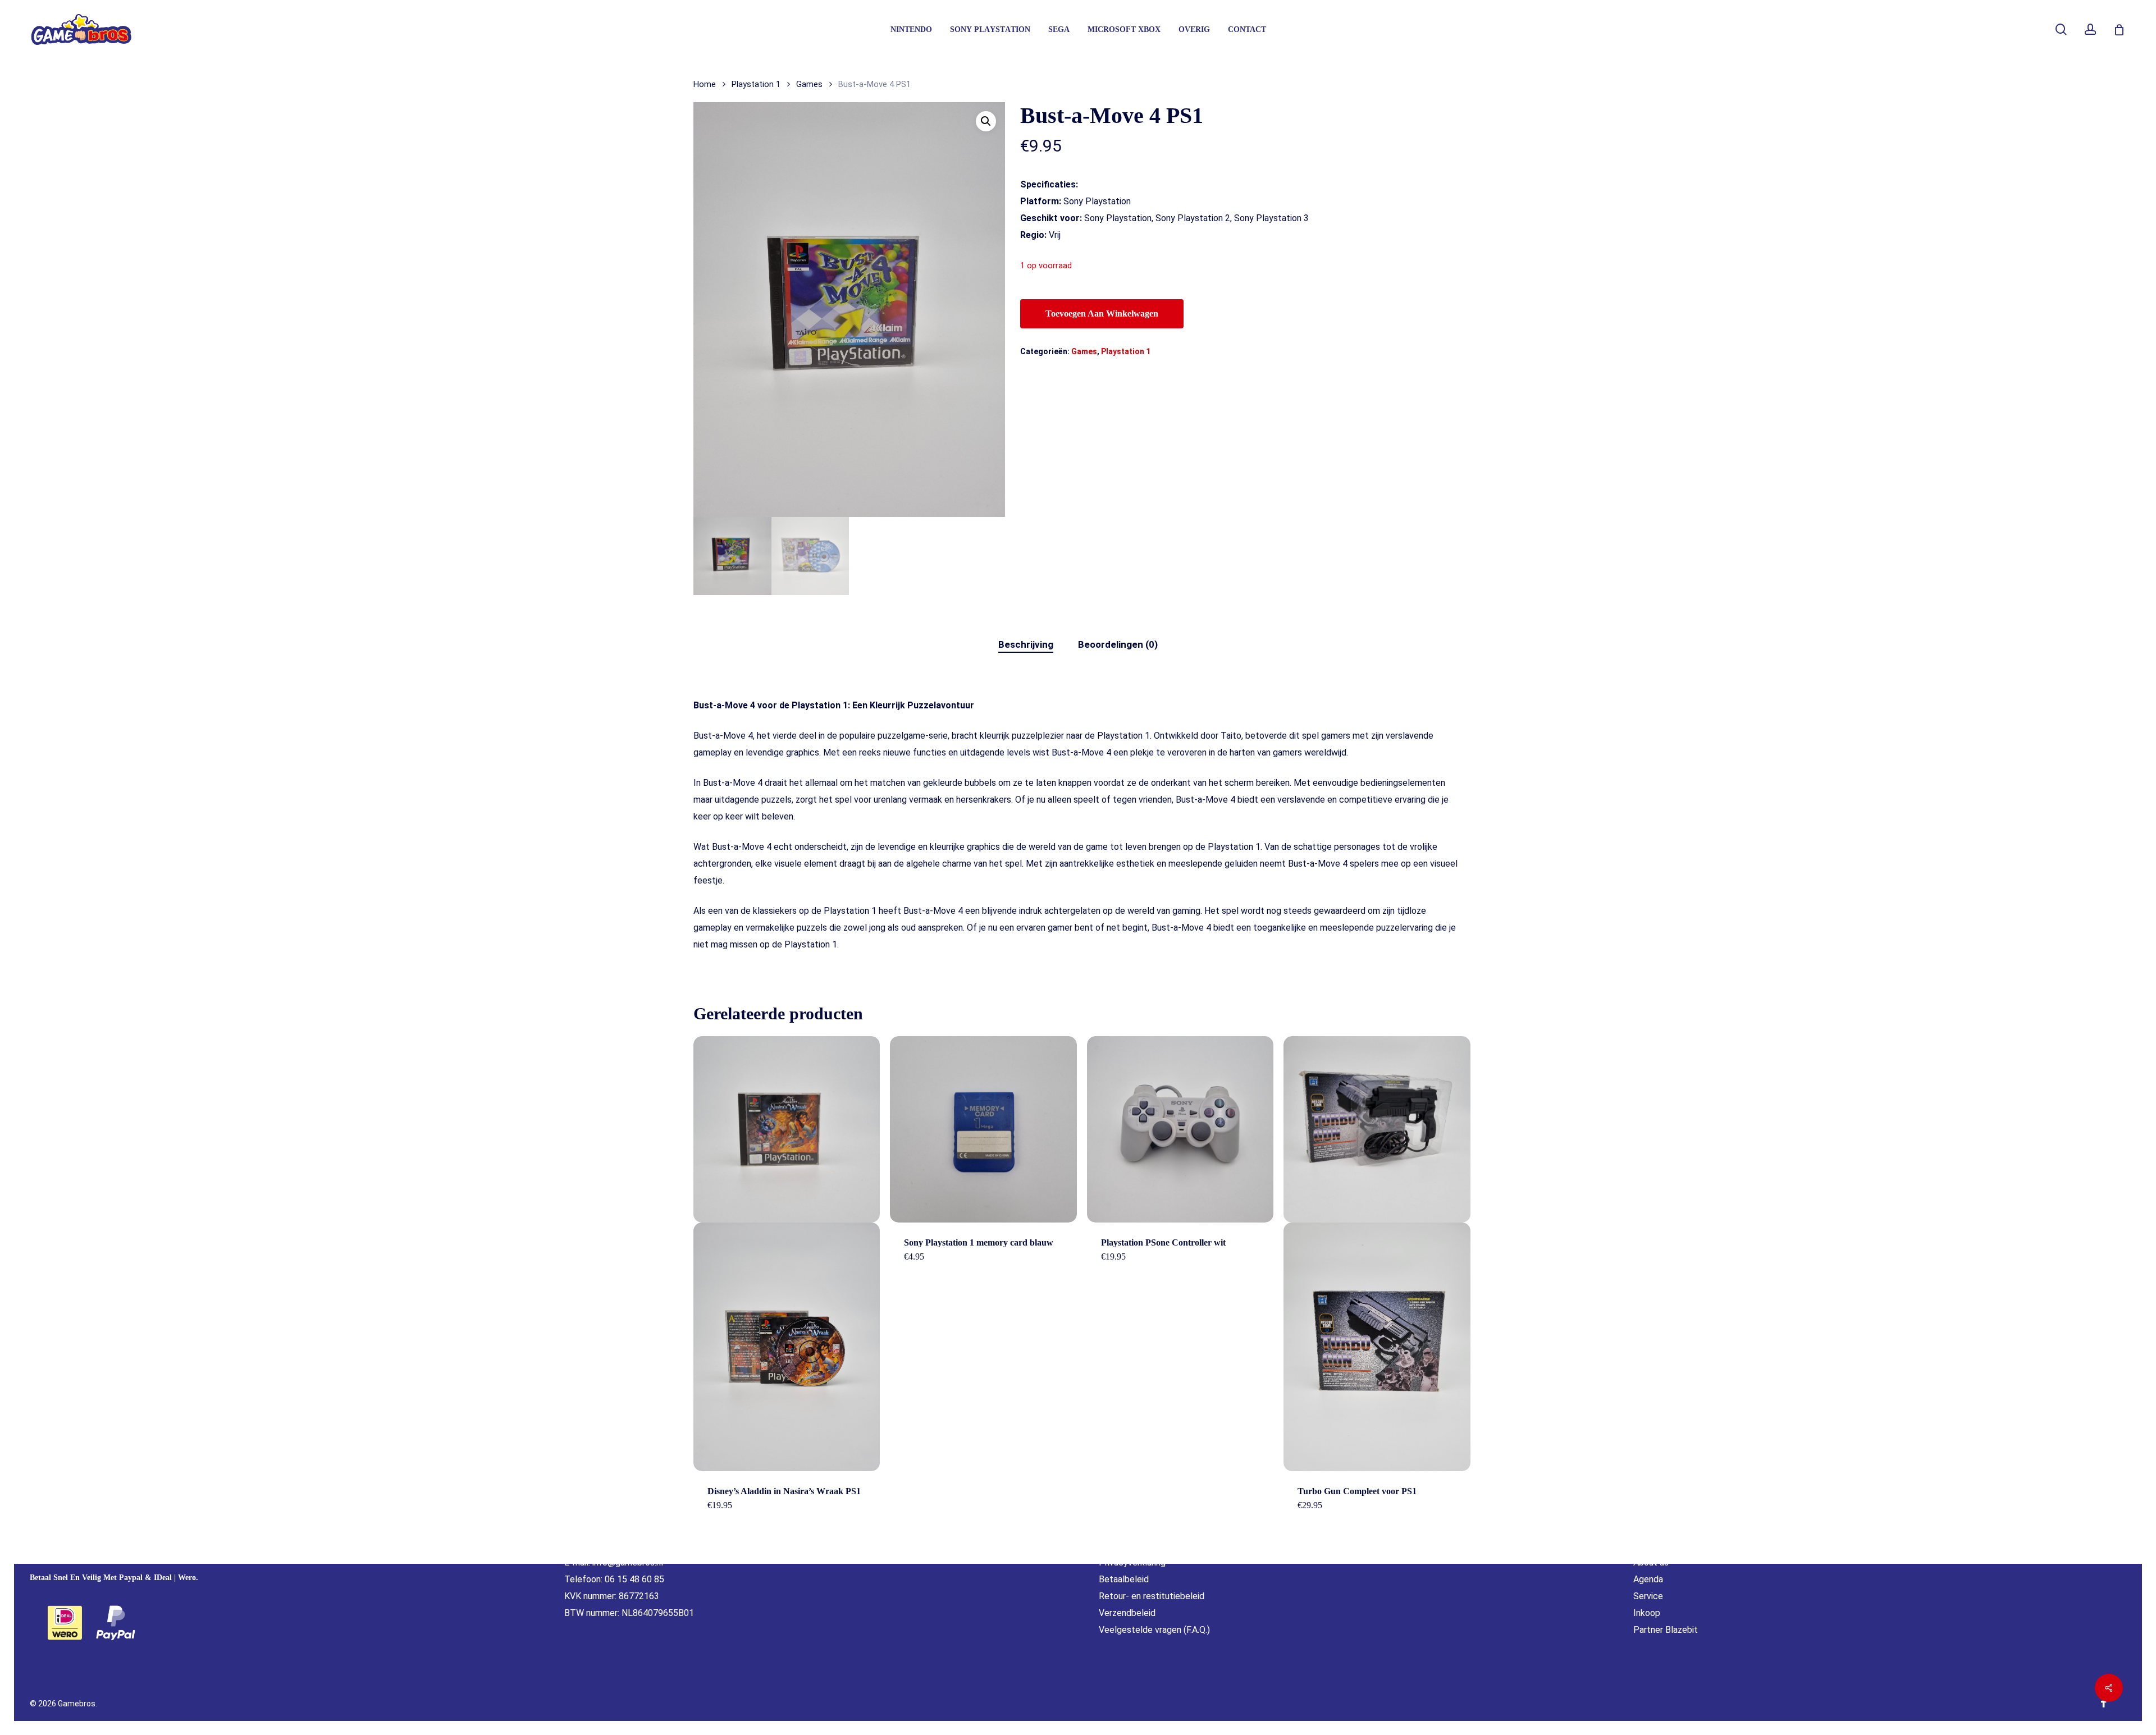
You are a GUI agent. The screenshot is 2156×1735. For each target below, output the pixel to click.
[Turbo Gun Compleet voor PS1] (1377, 1254)
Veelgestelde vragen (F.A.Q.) (1154, 1630)
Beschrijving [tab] (1026, 644)
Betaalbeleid (1124, 1579)
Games (809, 84)
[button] (986, 121)
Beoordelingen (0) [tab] (1118, 644)
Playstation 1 (756, 84)
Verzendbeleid (1127, 1613)
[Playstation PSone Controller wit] (1180, 1129)
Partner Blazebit (1666, 1630)
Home (705, 84)
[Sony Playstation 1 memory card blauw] (983, 1129)
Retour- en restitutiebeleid (1152, 1596)
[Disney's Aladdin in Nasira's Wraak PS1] (787, 1254)
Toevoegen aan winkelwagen (1102, 313)
